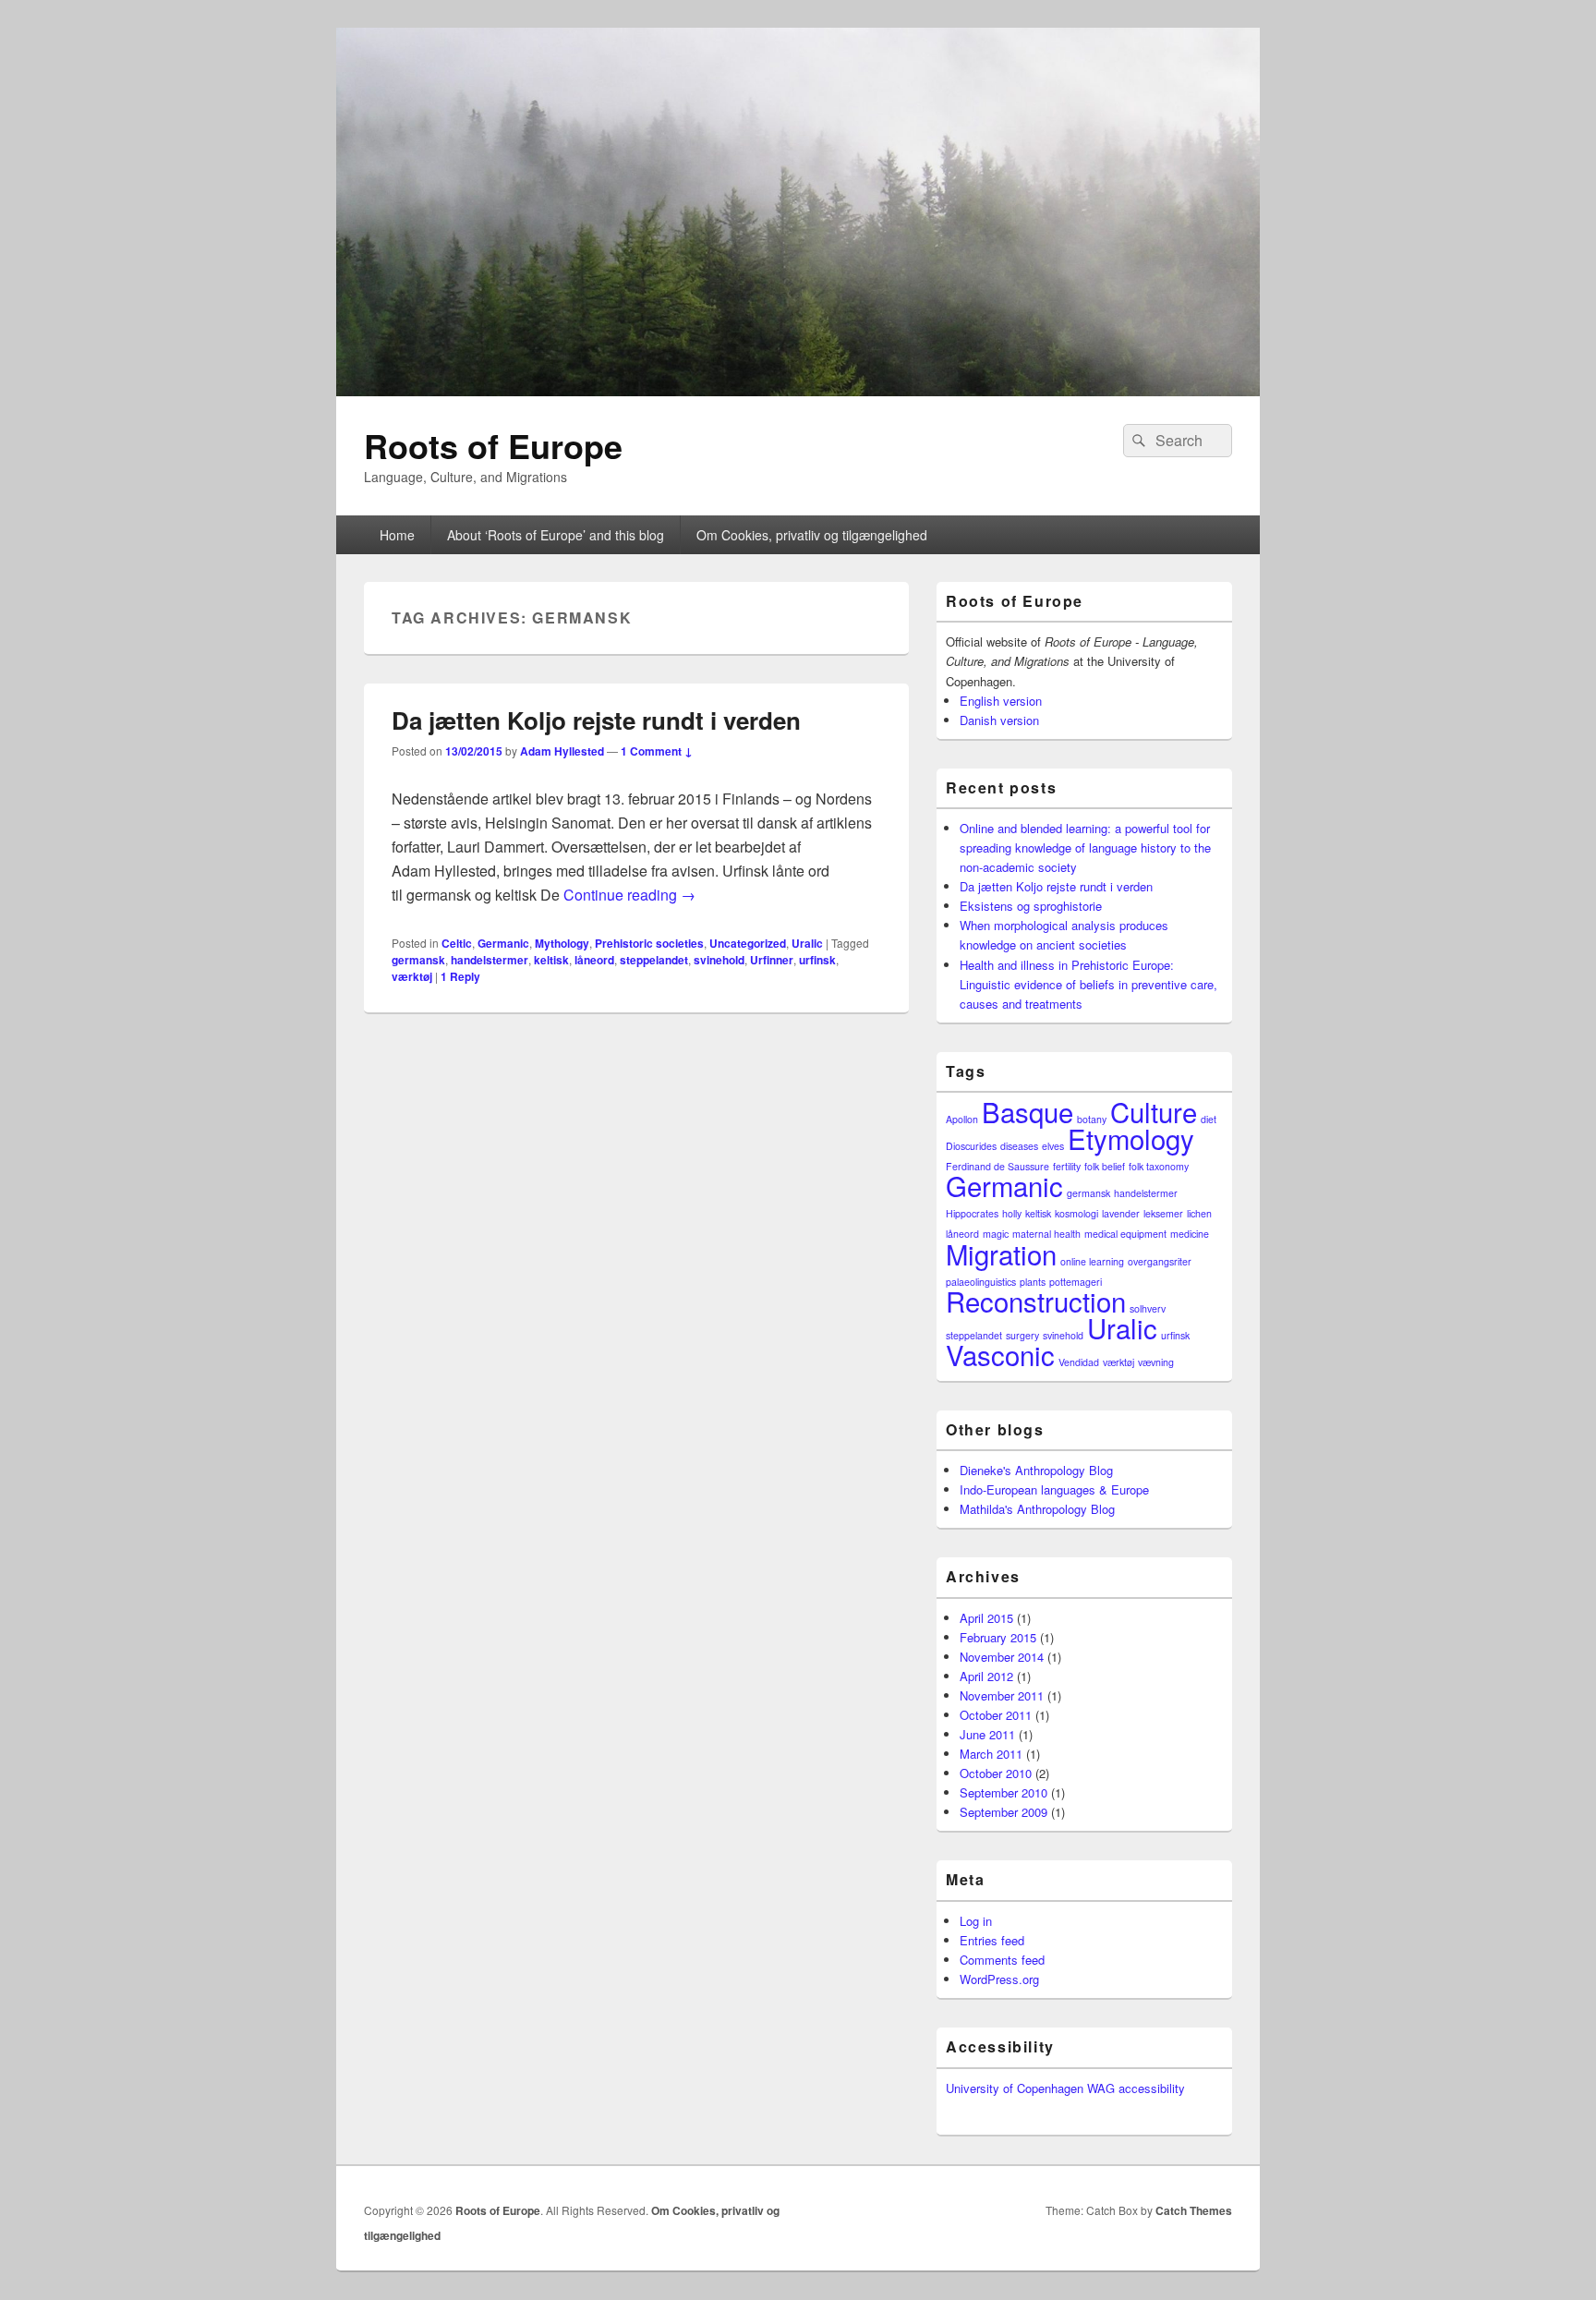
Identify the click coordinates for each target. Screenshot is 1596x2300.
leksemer (1163, 1213)
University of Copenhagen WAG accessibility (1065, 2088)
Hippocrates (972, 1213)
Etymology (1131, 1138)
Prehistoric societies (649, 943)
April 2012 (986, 1676)
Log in (976, 1921)
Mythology (562, 943)
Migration (1001, 1253)
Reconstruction (1036, 1301)
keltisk (551, 960)
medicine (1190, 1234)
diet (1209, 1119)
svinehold (719, 960)
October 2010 (996, 1773)
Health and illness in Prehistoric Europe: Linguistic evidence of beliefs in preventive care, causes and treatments (1088, 984)
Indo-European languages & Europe (1054, 1489)
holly (1012, 1213)
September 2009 (1004, 1812)
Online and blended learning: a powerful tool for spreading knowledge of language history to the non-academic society (1085, 847)
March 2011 (991, 1754)
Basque (1028, 1111)
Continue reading (629, 895)
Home (397, 535)
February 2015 (998, 1637)
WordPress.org (999, 1979)
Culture (1154, 1111)
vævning (1156, 1362)
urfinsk (817, 960)
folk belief (1105, 1166)
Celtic (457, 943)
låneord (594, 960)
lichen (1199, 1213)
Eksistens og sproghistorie (1031, 906)
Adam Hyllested (562, 751)
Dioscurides (971, 1146)
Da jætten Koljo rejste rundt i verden (596, 720)
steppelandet (654, 960)
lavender (1121, 1213)
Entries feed (992, 1940)
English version (1001, 701)
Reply (460, 976)
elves (1053, 1146)
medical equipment (1125, 1234)
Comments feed (1002, 1960)
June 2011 (987, 1734)
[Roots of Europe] (798, 390)
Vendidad (1079, 1362)
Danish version (999, 720)
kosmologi (1076, 1213)
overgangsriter (1160, 1261)
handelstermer (490, 960)
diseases (1019, 1146)
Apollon (962, 1119)
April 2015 (986, 1618)
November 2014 (1002, 1657)
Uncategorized (748, 943)
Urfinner (772, 960)
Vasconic (1000, 1354)
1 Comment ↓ (657, 751)
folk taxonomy (1159, 1166)
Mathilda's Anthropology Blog (1037, 1509)
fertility (1067, 1166)
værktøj (412, 976)
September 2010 (1004, 1792)
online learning (1092, 1261)
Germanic (503, 943)
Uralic (807, 943)
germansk (418, 960)
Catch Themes (1194, 2210)
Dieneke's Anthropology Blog (1036, 1470)
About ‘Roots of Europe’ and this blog (556, 535)
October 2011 (996, 1715)
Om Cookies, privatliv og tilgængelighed (812, 535)
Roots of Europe (493, 445)
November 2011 (1002, 1695)
